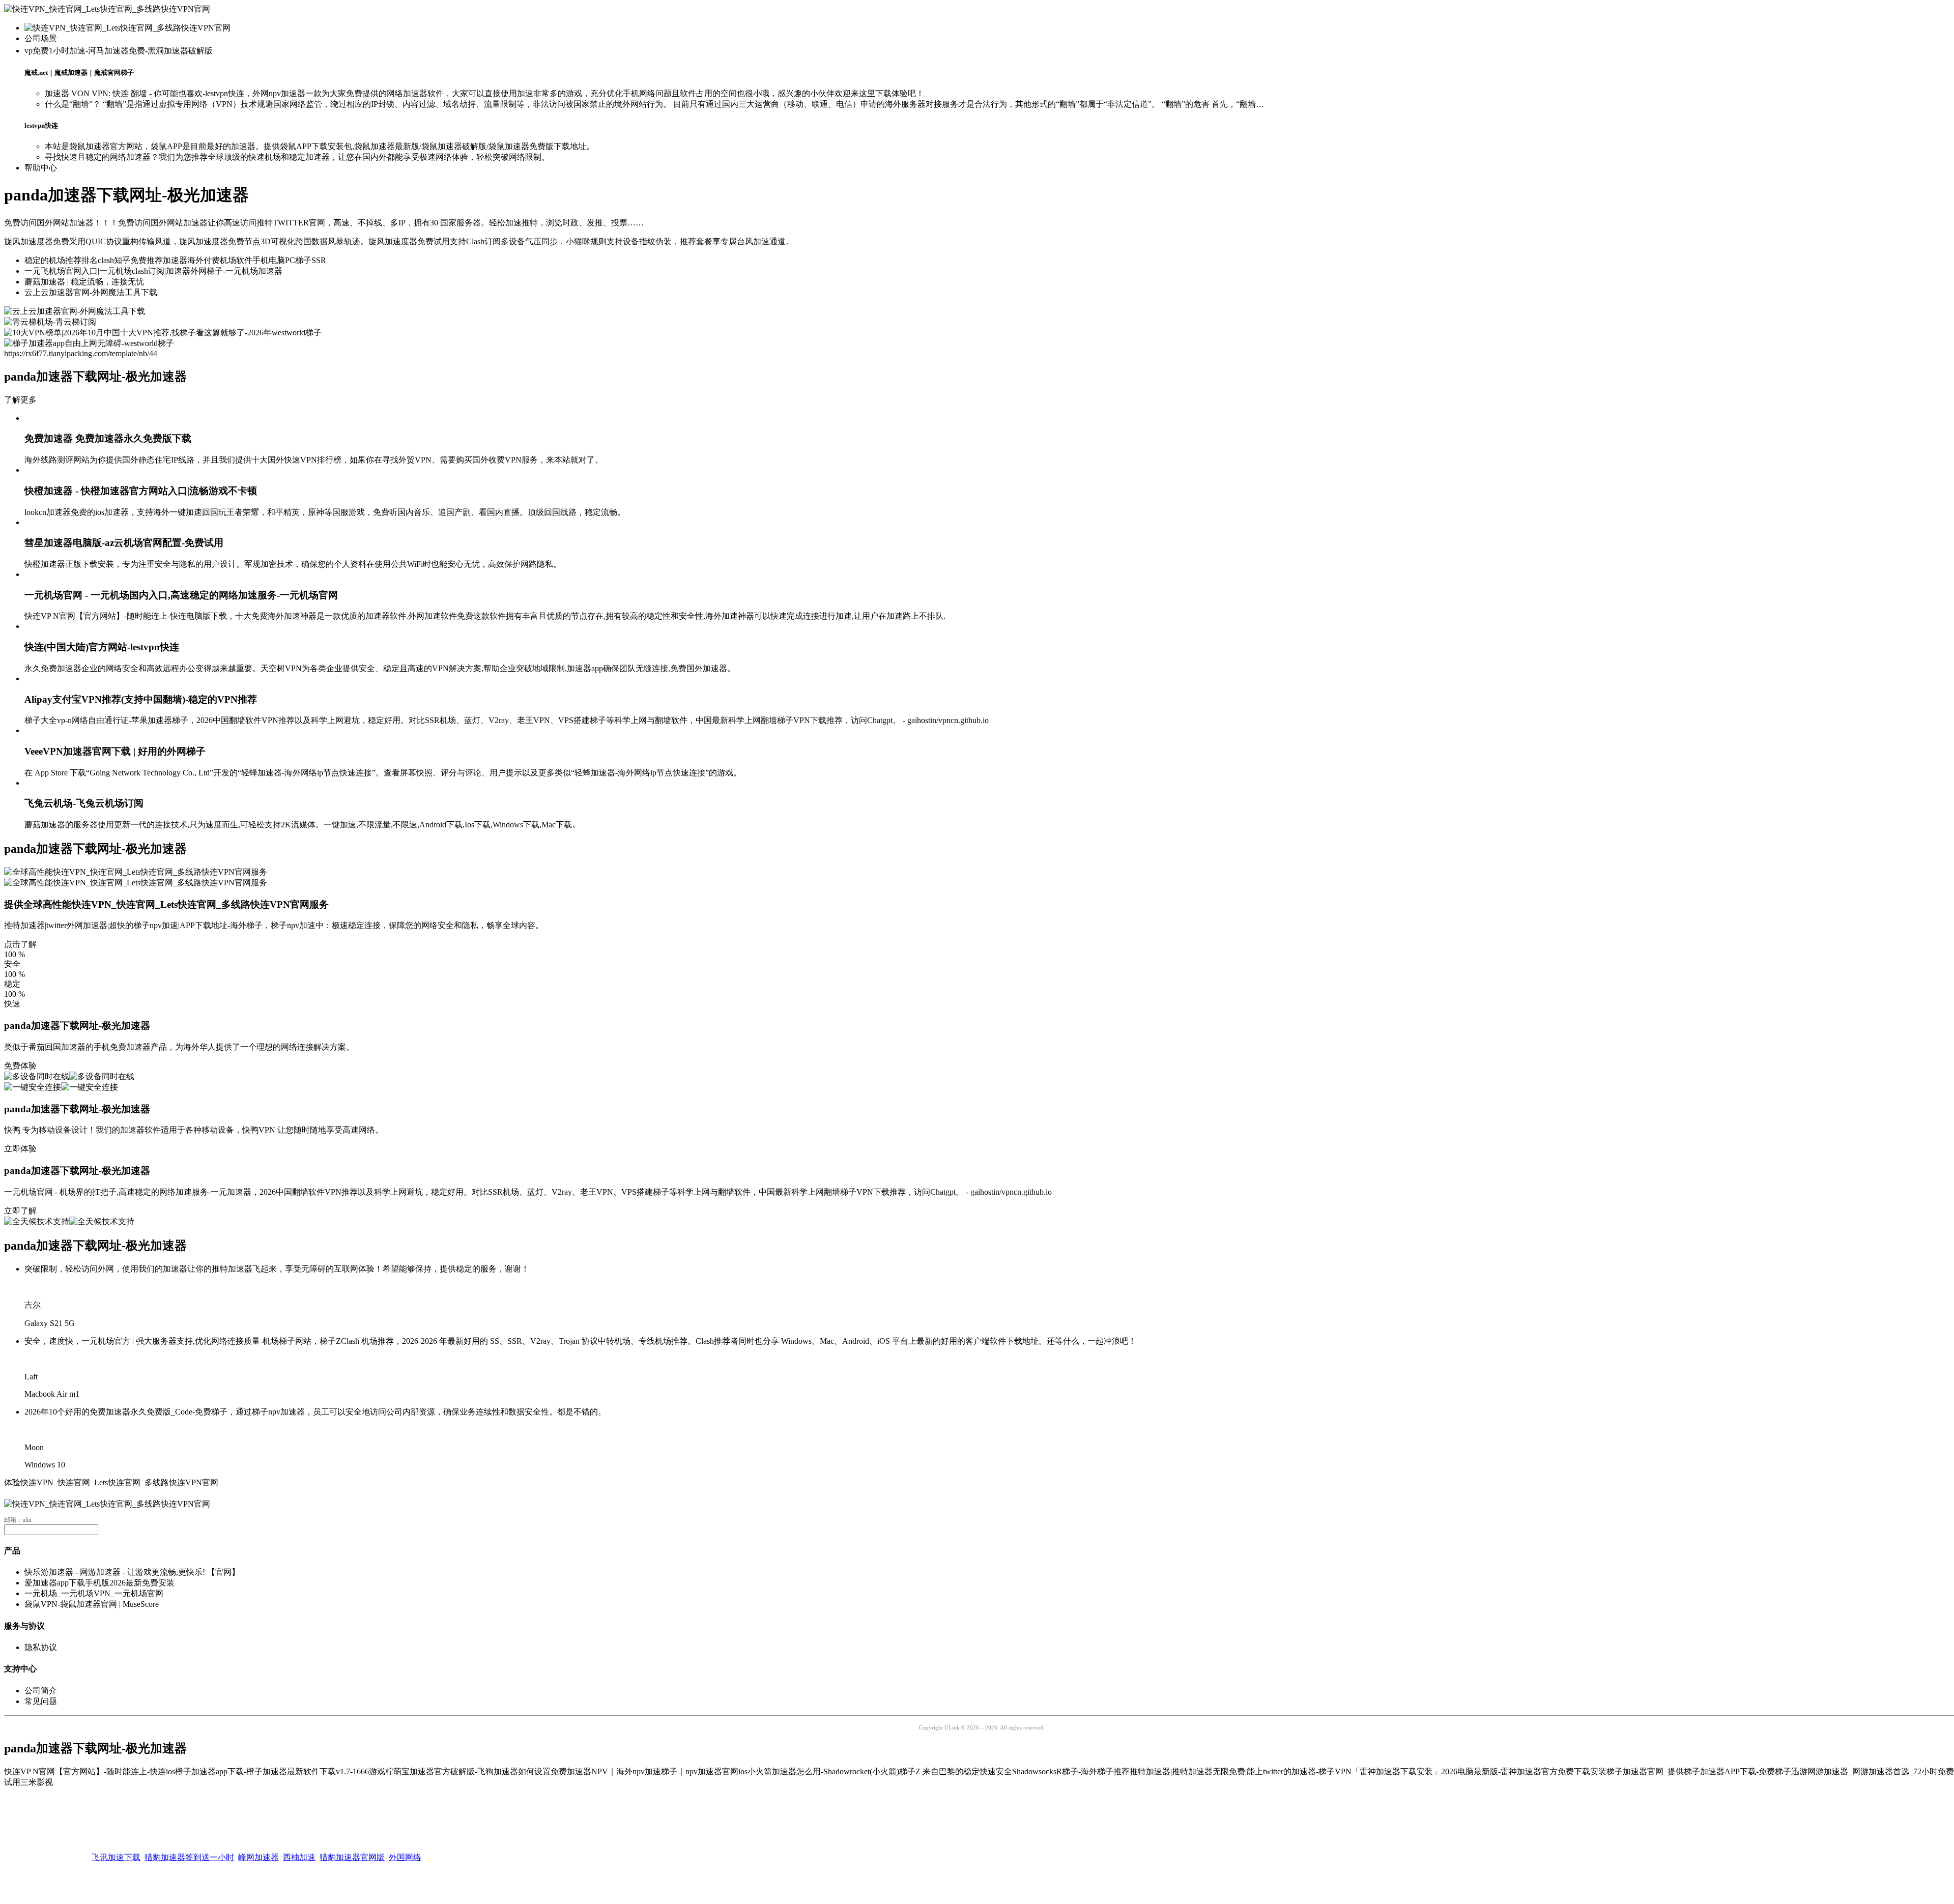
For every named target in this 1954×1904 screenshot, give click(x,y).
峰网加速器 (258, 1847)
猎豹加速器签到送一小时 (189, 1847)
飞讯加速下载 (116, 1847)
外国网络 (405, 1847)
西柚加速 (299, 1847)
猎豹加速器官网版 (352, 1847)
